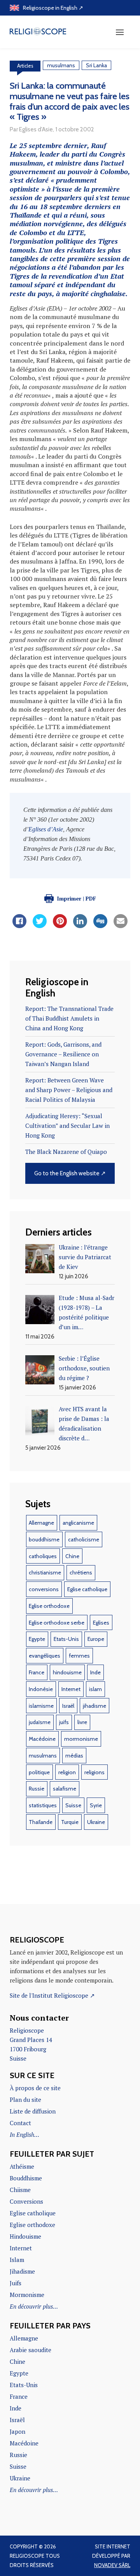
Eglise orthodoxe (49, 1606)
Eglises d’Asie (46, 829)
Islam (17, 2260)
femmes (79, 1656)
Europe (96, 1639)
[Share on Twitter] (40, 926)
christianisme (45, 1572)
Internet (71, 1689)
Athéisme (22, 2166)
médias (74, 1756)
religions (94, 1772)
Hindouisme (25, 2236)
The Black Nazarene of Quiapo (66, 1152)
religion (67, 1772)
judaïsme (40, 1722)
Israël (68, 1706)
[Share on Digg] (100, 926)
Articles (25, 66)
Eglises (101, 1623)
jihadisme (94, 1706)
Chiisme (20, 2190)
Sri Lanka (96, 65)
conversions (44, 1589)
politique (39, 1772)
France (37, 1672)
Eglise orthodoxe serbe (57, 1623)
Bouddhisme (26, 2178)
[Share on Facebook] (19, 926)
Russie (37, 1789)
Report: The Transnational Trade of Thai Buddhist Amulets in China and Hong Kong (69, 1018)
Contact (20, 2123)
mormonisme (81, 1739)
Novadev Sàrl (112, 2565)
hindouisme (67, 1672)
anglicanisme (78, 1523)
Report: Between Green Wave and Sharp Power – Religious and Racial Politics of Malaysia (69, 1090)
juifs (64, 1722)
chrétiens (81, 1572)
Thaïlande (41, 1822)
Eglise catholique (87, 1589)
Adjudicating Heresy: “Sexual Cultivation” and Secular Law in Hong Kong (67, 1126)
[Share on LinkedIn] (80, 926)
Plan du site (25, 2100)
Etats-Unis (66, 1639)
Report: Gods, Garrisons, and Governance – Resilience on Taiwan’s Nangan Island (63, 1054)
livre (82, 1722)
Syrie (96, 1805)
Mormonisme (27, 2295)
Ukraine (96, 1822)
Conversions (26, 2201)
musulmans (61, 65)
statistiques (43, 1805)
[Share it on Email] (121, 926)
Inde (95, 1672)
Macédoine (42, 1739)
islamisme (41, 1706)
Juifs (16, 2283)
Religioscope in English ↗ (53, 8)
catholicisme (84, 1539)
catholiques (43, 1556)
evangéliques (45, 1656)
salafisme (65, 1789)
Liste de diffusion (33, 2111)
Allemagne (41, 1523)
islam (95, 1689)
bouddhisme (44, 1539)
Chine (72, 1556)
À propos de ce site (35, 2088)
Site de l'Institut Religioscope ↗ (52, 1995)
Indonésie (41, 1689)
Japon (17, 2431)
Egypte (37, 1639)
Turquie (70, 1822)
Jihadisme (22, 2271)
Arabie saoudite (31, 2350)
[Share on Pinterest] (60, 926)
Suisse (73, 1805)
